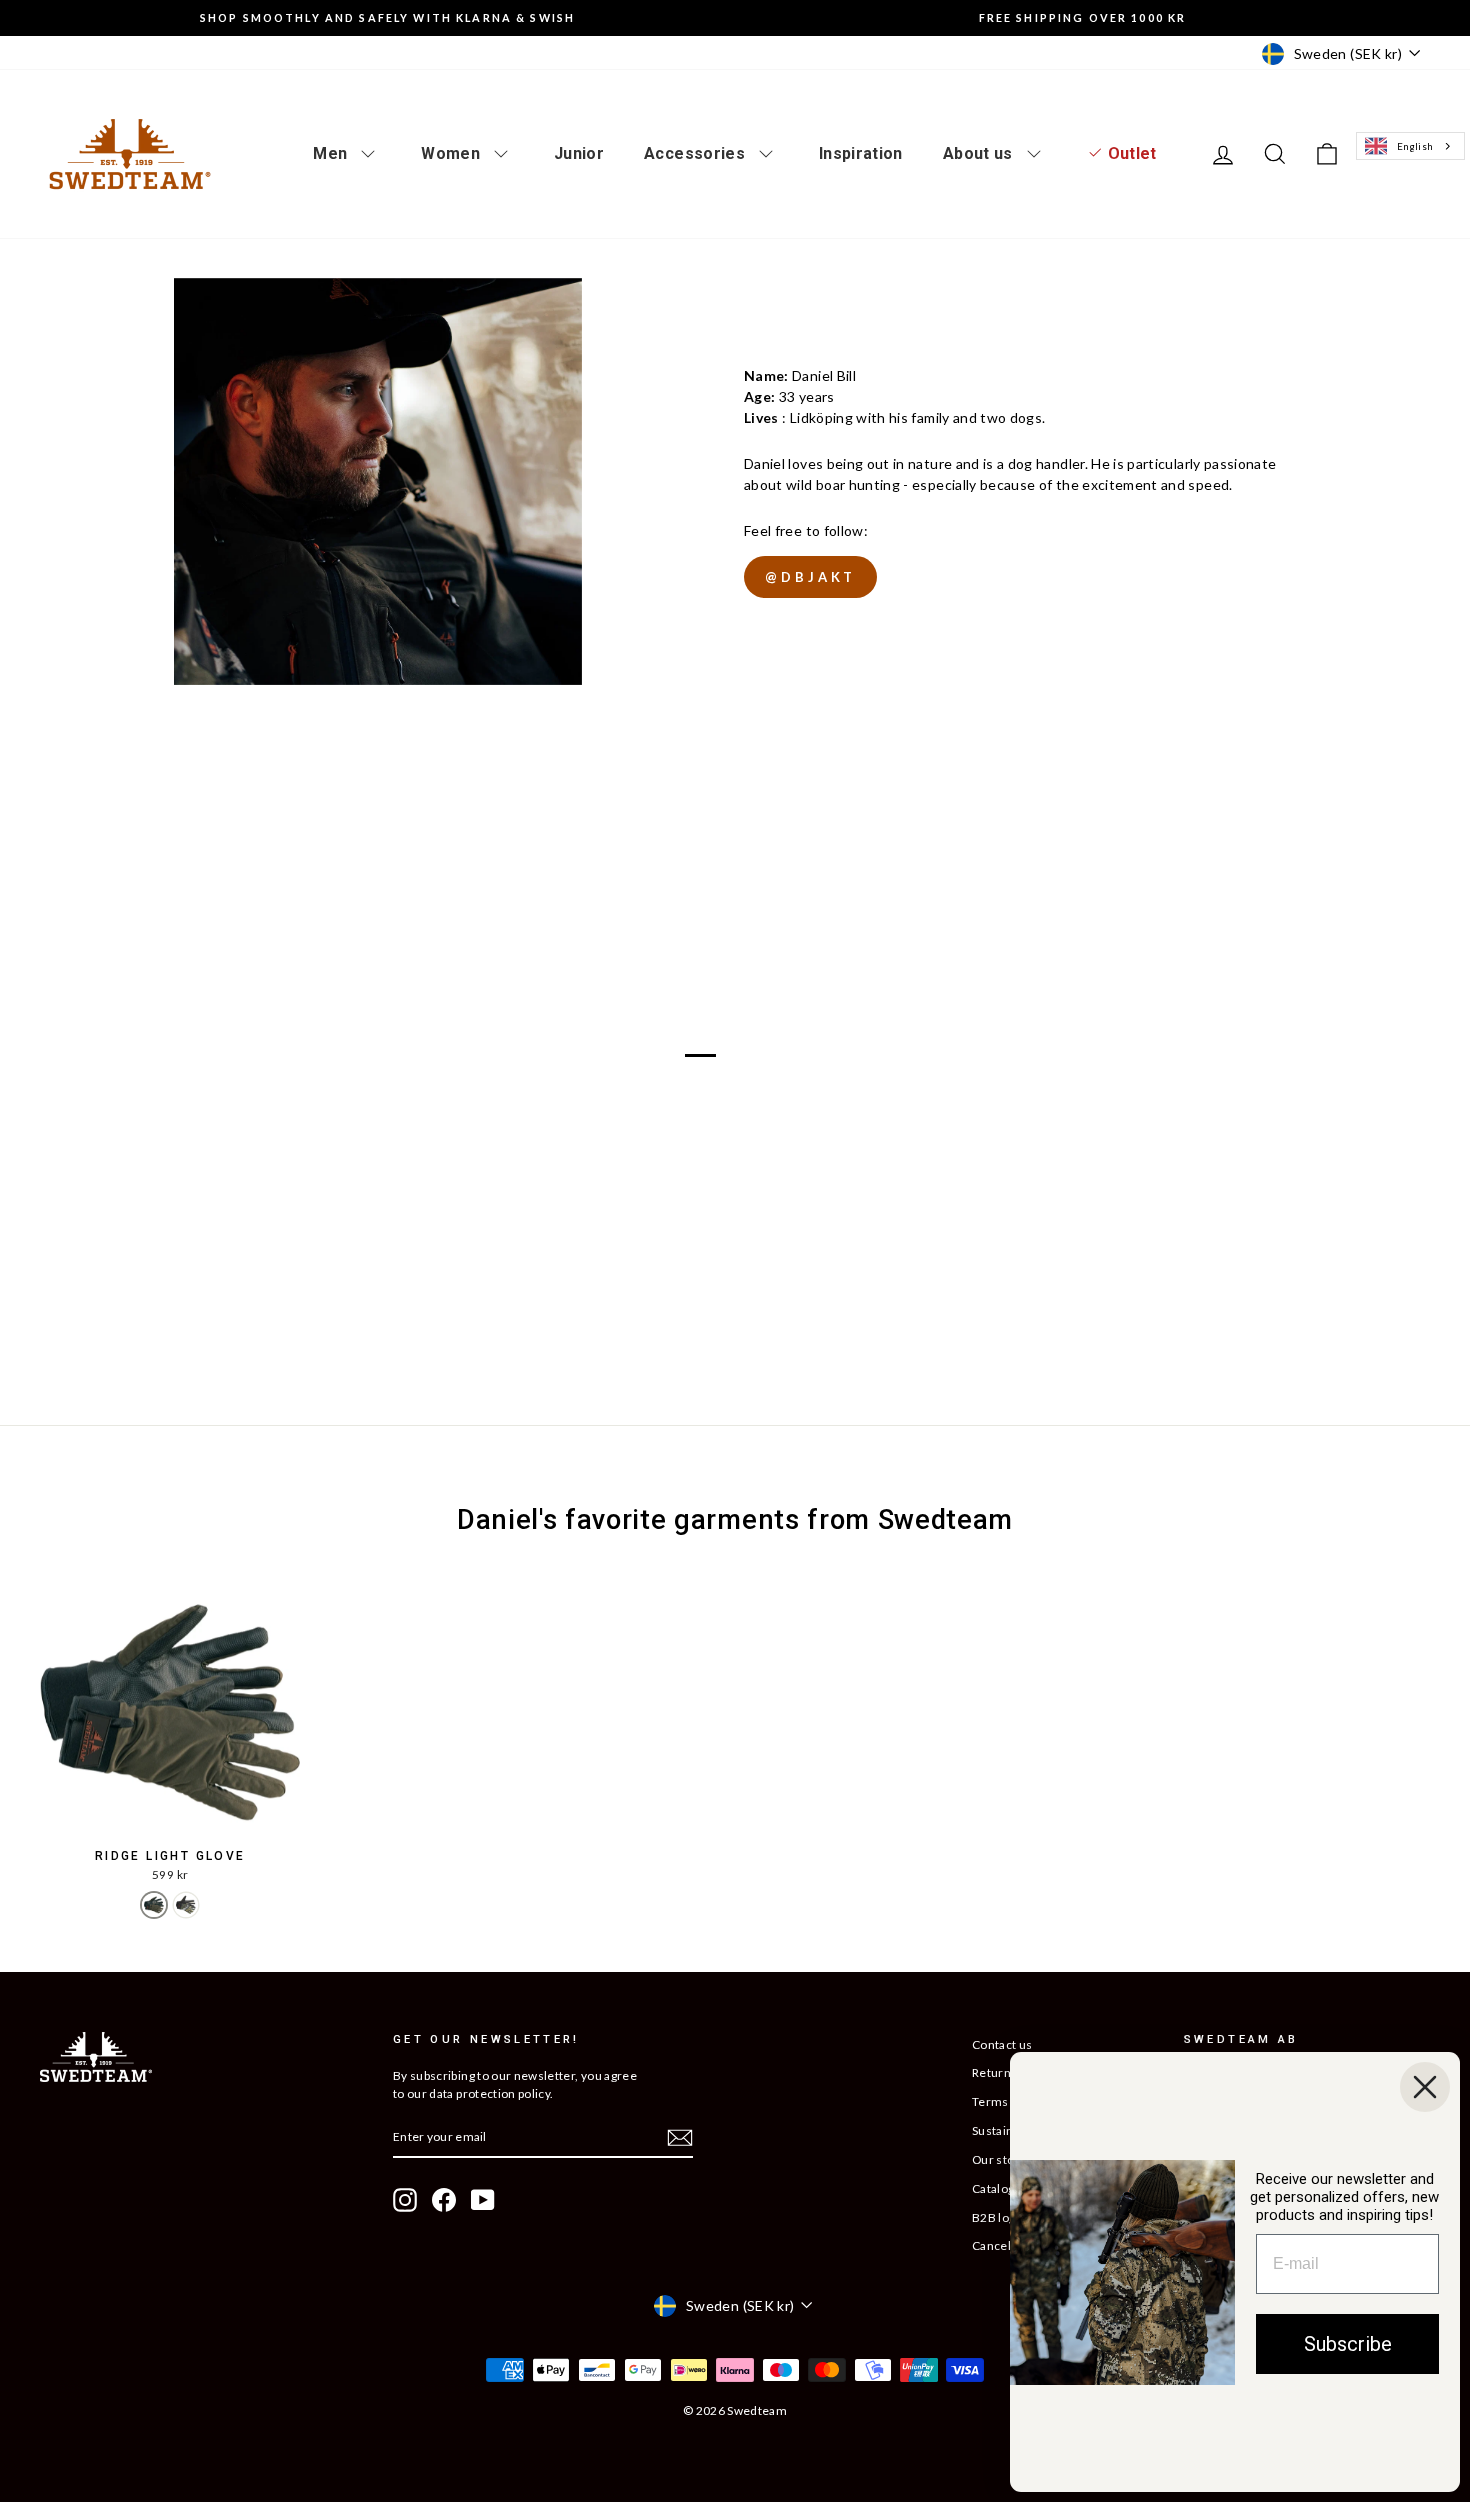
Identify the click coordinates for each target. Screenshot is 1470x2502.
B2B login (999, 2217)
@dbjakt (810, 577)
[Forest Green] (154, 1905)
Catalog (993, 2188)
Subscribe (1348, 2344)
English (1415, 146)
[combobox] (1410, 146)
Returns (994, 2072)
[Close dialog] (1425, 2087)
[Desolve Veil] (186, 1905)
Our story (999, 2159)
